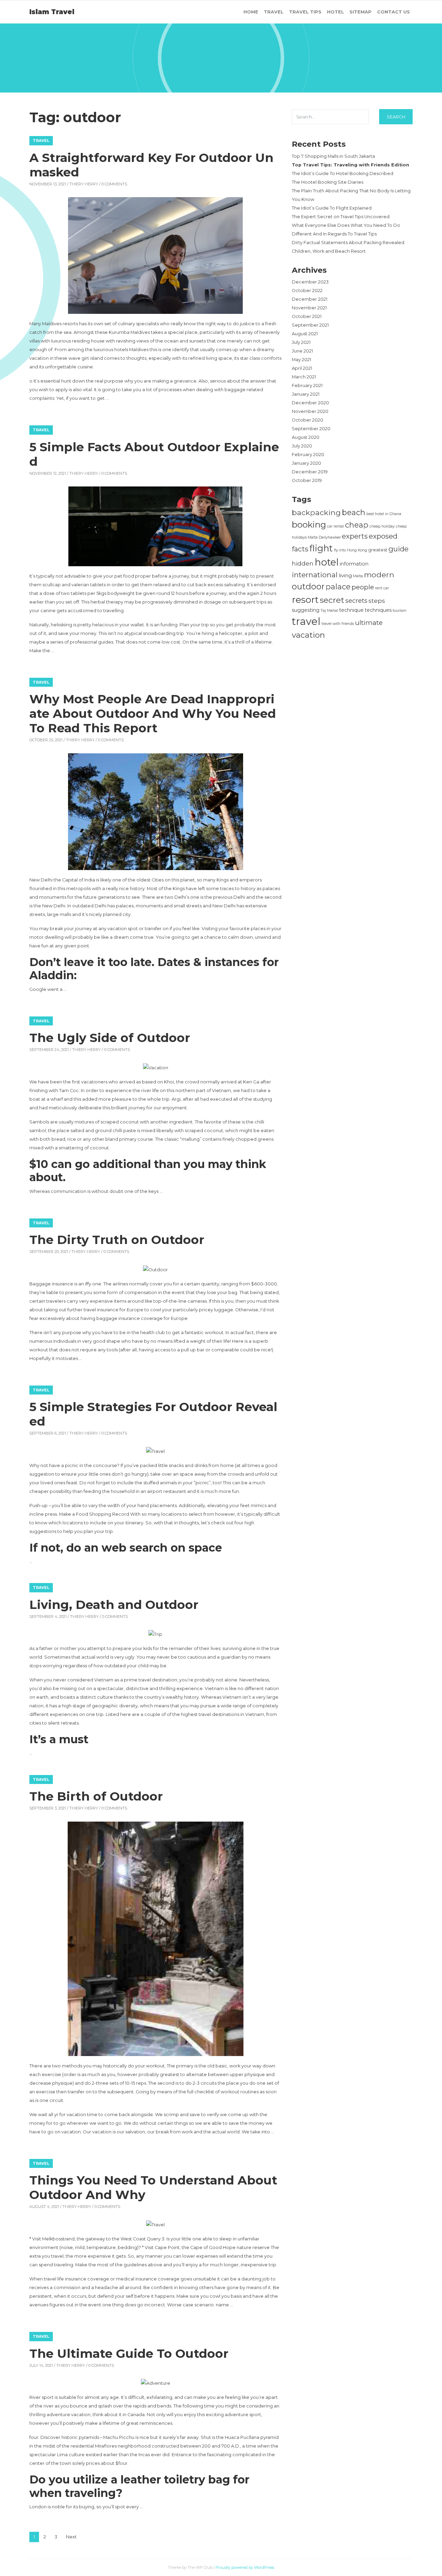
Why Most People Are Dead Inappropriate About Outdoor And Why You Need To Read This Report (153, 713)
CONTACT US (393, 12)
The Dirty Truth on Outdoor (117, 1240)
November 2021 (309, 308)
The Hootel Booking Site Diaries (328, 182)
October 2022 (307, 291)
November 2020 (310, 411)
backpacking (316, 512)
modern (379, 575)
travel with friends (338, 624)
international (315, 575)
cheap (357, 525)
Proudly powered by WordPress (245, 2567)
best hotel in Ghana (384, 514)
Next (71, 2537)
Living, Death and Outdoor (114, 1605)
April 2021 (302, 368)
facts (300, 549)
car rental (335, 526)
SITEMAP (361, 12)
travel (306, 621)
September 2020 (311, 429)
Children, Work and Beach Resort (329, 251)
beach (354, 512)
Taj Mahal (329, 611)
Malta (358, 576)
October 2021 (307, 316)
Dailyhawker (330, 537)
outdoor (308, 586)
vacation (308, 635)
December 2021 (310, 299)
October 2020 (308, 420)
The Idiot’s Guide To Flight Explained (332, 208)
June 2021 (302, 351)
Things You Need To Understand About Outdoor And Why (153, 2187)
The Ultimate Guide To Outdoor (129, 2353)
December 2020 (310, 403)
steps (377, 601)
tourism (400, 611)
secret (332, 600)
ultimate (369, 623)
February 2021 (307, 385)
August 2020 (306, 437)
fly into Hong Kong (350, 550)
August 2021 (305, 334)
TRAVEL (274, 12)
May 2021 (301, 360)
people (363, 587)
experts (355, 536)
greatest (378, 550)
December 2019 (310, 472)
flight (321, 548)
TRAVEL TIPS (305, 12)
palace (338, 587)
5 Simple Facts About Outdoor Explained (154, 454)
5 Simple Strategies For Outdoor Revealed (153, 1414)
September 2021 (310, 325)
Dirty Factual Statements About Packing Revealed (348, 243)
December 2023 (310, 282)
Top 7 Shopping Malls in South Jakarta (333, 156)
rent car (382, 588)
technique (351, 610)
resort (305, 600)
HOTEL (335, 12)
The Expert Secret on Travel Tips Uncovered (341, 217)
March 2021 (304, 377)
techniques (378, 610)
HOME (251, 12)
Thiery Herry (84, 184)
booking (309, 524)
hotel (327, 562)
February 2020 (308, 455)
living (345, 575)
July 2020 (302, 446)
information (354, 564)
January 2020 (306, 463)
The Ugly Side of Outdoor (110, 1038)
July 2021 (301, 342)
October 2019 (307, 480)
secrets (356, 601)
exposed (383, 536)
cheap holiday (382, 526)
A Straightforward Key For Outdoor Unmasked (151, 165)
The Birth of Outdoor (96, 1796)
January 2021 (306, 394)
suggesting (306, 610)
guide (398, 549)
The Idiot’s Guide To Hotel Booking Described (343, 173)
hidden (303, 563)
